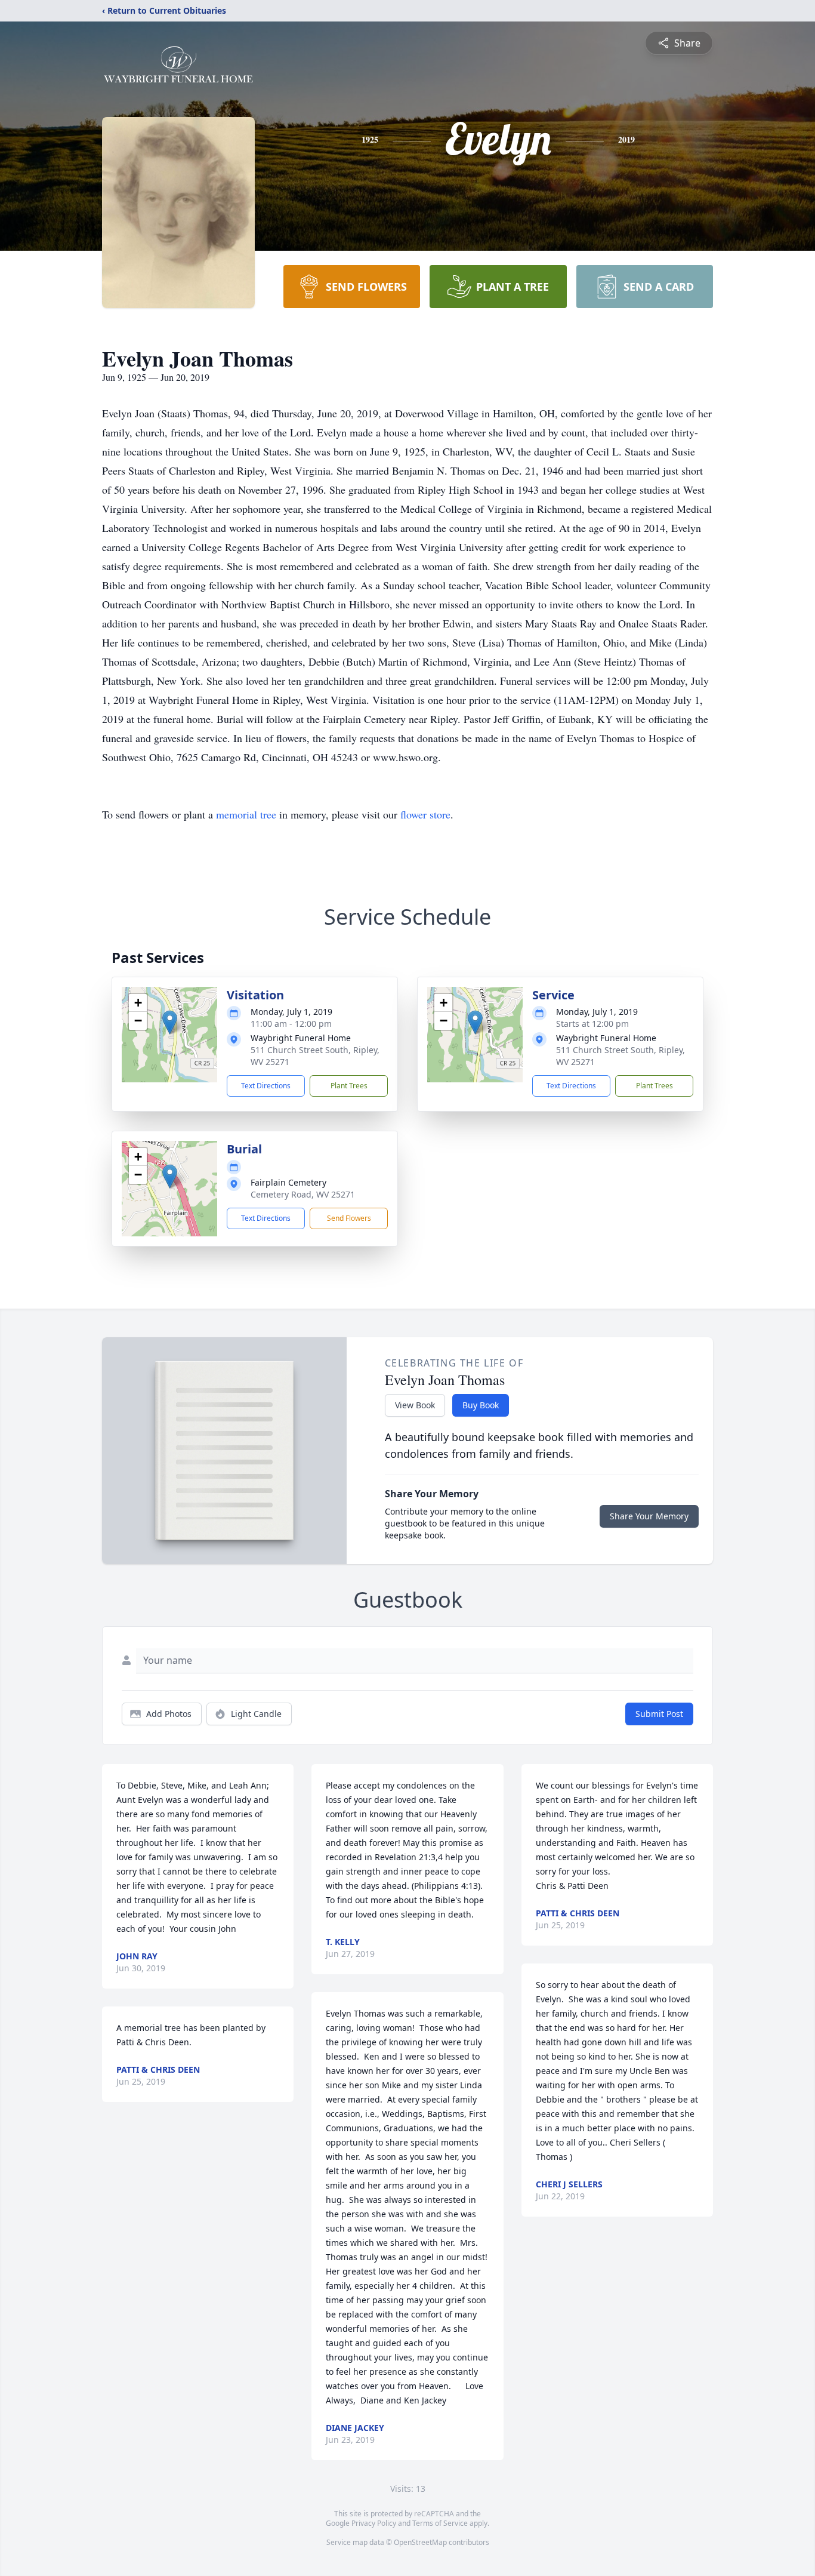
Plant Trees (349, 1086)
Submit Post (659, 1714)
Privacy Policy (374, 2523)
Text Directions (266, 1086)
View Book (415, 1405)
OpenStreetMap (420, 2542)
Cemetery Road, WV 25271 (303, 1194)
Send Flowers (349, 1218)
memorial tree (246, 814)
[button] (170, 1022)
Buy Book (481, 1405)
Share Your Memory (649, 1516)
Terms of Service (440, 2523)
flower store (425, 814)
